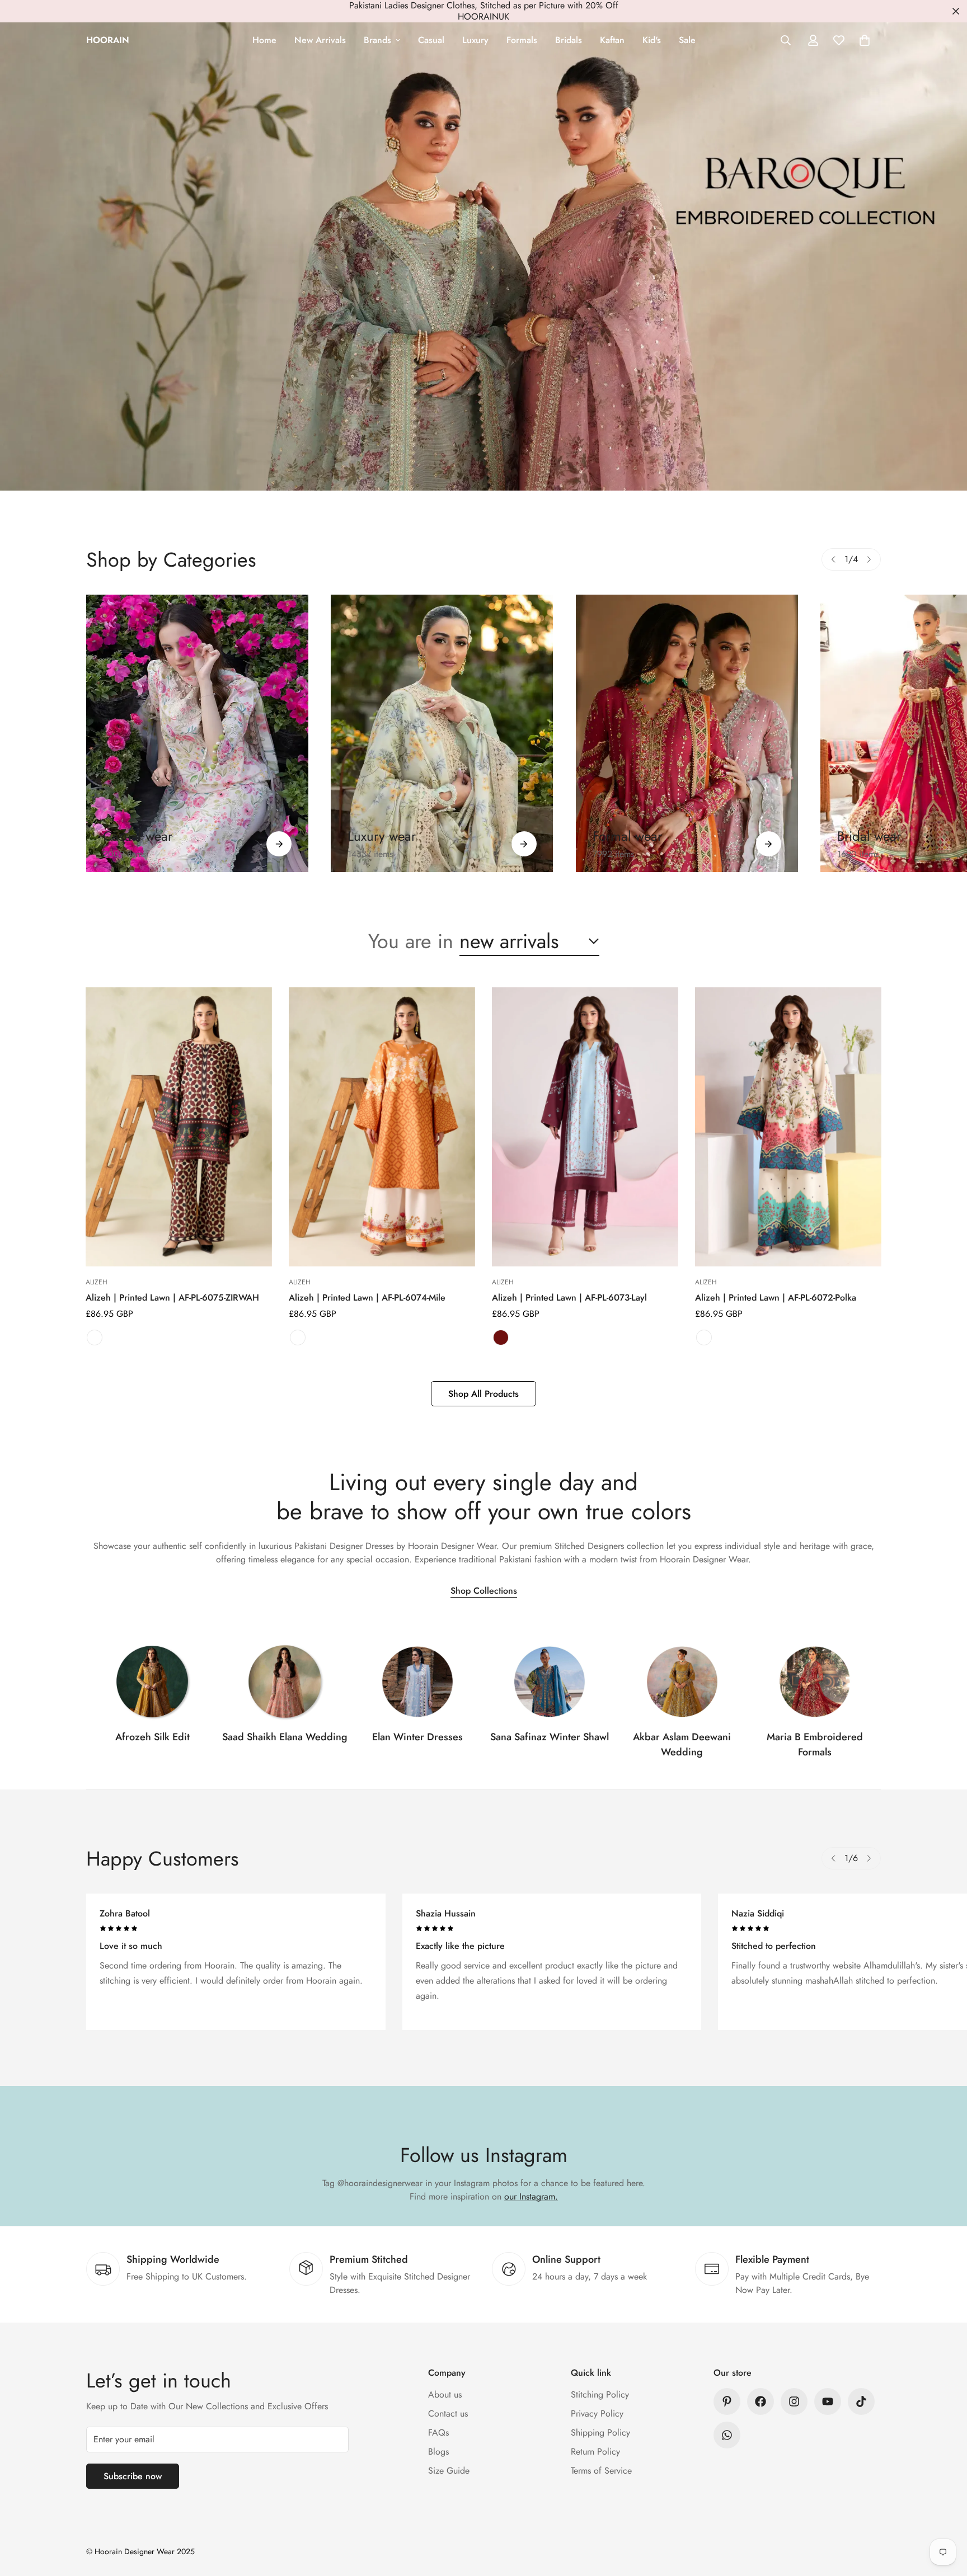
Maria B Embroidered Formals (815, 1744)
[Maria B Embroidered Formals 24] (815, 1682)
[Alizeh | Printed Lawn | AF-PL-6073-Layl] (585, 1127)
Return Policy (595, 2452)
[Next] (869, 559)
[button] (865, 40)
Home (264, 40)
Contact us (448, 2413)
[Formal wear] (769, 844)
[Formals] (687, 733)
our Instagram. (531, 2196)
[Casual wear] (279, 844)
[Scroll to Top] (945, 2515)
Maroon (501, 1338)
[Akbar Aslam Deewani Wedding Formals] (682, 1682)
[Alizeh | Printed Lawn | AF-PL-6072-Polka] (788, 1127)
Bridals (569, 40)
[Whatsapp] (727, 2435)
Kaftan (612, 40)
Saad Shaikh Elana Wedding (285, 1737)
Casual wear (138, 836)
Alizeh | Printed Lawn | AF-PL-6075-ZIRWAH (172, 1298)
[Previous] (833, 559)
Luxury (475, 40)
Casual (431, 40)
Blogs (438, 2452)
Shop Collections (484, 1591)
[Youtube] (828, 2401)
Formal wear (627, 836)
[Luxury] (442, 733)
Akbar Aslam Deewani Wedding (682, 1744)
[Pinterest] (727, 2401)
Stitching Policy (600, 2394)
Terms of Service (601, 2471)
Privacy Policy (597, 2413)
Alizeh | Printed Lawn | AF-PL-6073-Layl (569, 1298)
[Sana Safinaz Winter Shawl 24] (550, 1682)
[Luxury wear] (524, 844)
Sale (687, 40)
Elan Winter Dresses (417, 1737)
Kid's (652, 40)
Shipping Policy (600, 2433)
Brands (377, 40)
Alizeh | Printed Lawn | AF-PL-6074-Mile (367, 1298)
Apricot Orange (298, 1338)
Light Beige (704, 1338)
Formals (522, 40)
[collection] (152, 1682)
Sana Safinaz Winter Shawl (550, 1737)
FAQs (438, 2433)
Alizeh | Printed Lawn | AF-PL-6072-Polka (776, 1298)
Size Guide (449, 2471)
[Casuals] (197, 733)
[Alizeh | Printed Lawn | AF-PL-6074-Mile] (382, 1127)
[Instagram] (794, 2401)
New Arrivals (320, 40)
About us (445, 2394)
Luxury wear (382, 836)
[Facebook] (761, 2401)
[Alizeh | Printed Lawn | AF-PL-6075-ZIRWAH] (179, 1127)
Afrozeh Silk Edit (152, 1737)
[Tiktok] (861, 2401)
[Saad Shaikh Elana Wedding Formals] (285, 1682)
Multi (95, 1338)
